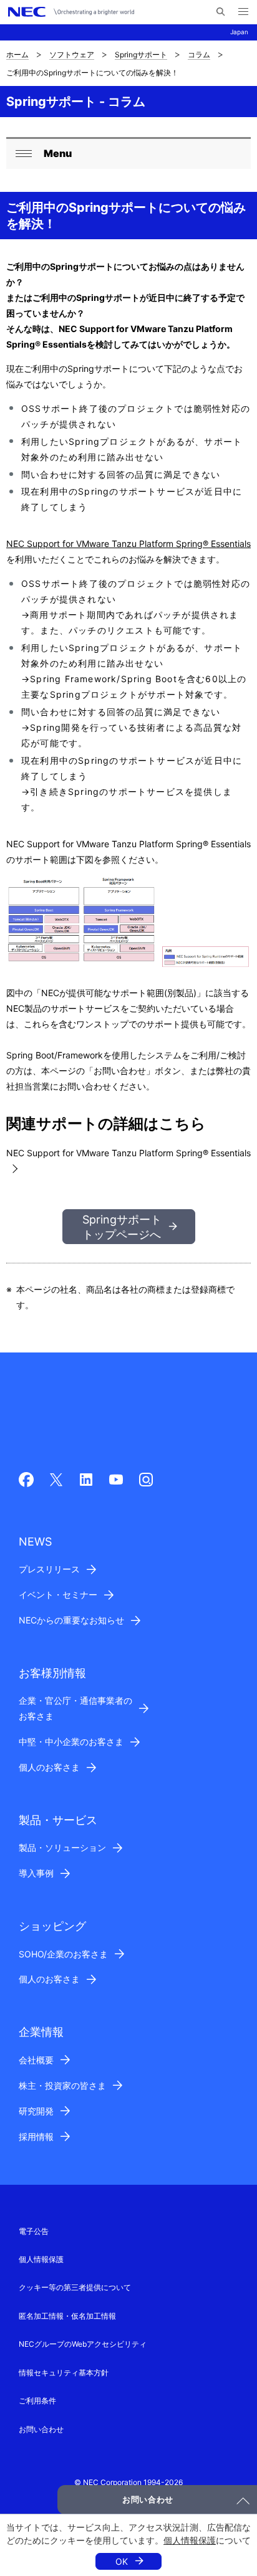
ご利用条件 (37, 2401)
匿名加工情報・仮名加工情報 (67, 2316)
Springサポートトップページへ (122, 1227)
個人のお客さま (49, 1767)
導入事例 (36, 1873)
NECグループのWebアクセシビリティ (83, 2344)
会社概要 (36, 2060)
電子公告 (34, 2231)
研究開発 (36, 2111)
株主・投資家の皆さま (62, 2085)
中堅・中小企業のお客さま (71, 1742)
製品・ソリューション (62, 1847)
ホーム (17, 55)
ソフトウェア (72, 55)
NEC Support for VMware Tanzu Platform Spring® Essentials (128, 544)
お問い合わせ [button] (148, 2499)
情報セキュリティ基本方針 (64, 2373)
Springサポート (141, 55)
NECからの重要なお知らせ (71, 1620)
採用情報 (36, 2136)
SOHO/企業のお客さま (63, 1954)
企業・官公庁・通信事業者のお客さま (75, 1708)
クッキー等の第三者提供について (75, 2287)
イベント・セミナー (58, 1595)
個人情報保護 (190, 2540)
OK (122, 2561)
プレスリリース (49, 1569)
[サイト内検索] (221, 12)
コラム (199, 55)
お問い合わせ (41, 2429)
